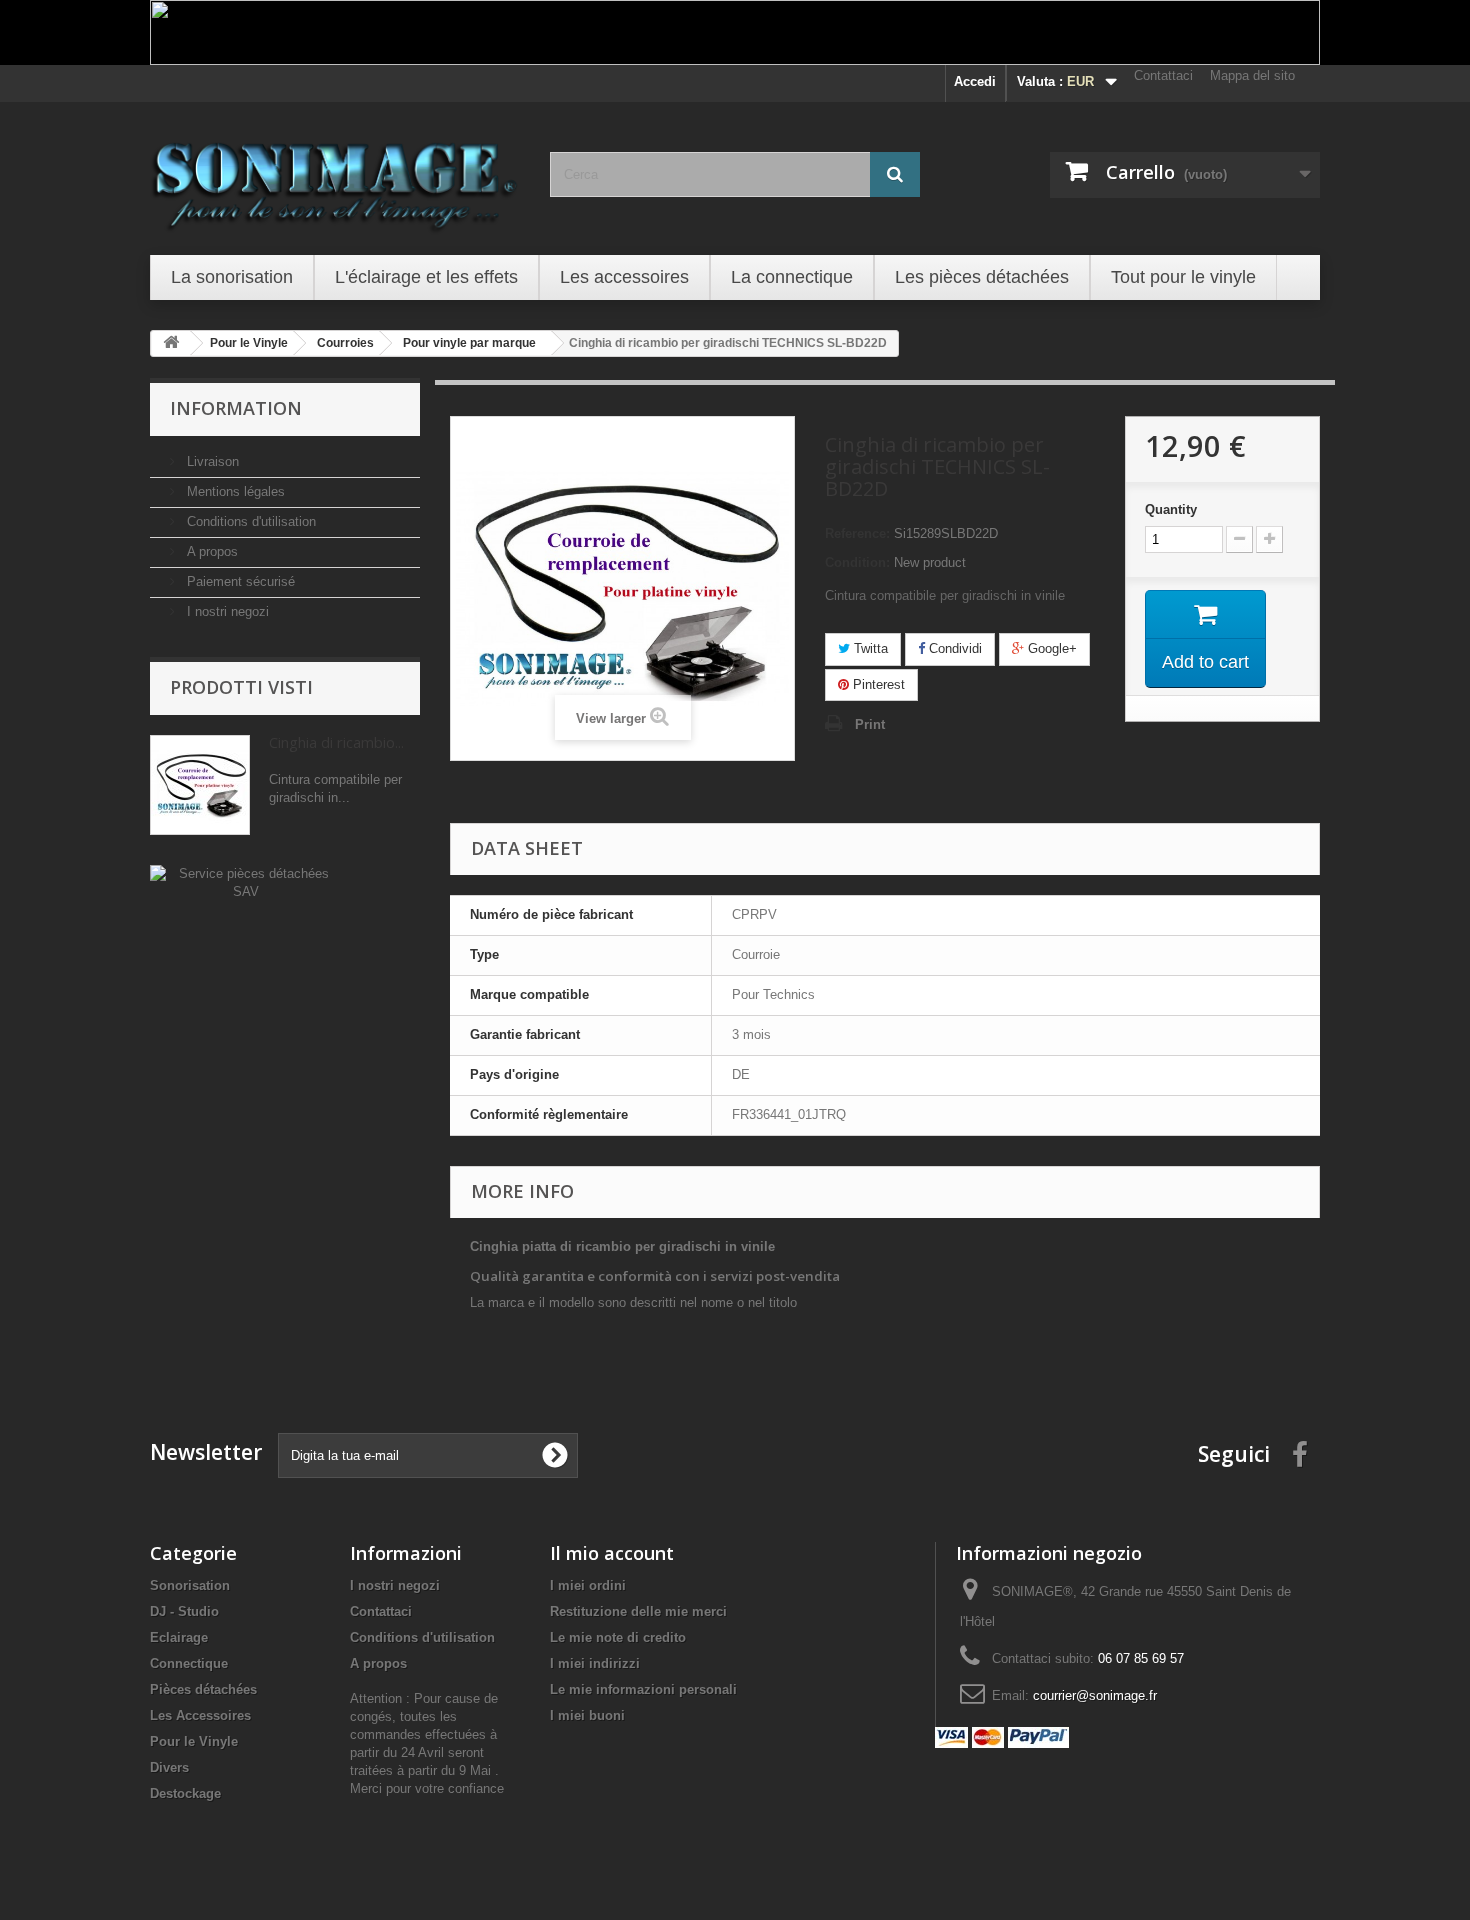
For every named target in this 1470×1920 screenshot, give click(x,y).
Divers (169, 1767)
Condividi (953, 648)
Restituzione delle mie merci (638, 1611)
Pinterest (877, 684)
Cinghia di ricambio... (336, 742)
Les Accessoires (200, 1715)
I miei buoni (587, 1715)
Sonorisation (190, 1585)
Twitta (869, 648)
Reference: (857, 533)
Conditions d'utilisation (249, 521)
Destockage (185, 1793)
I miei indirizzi (595, 1663)
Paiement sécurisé (239, 581)
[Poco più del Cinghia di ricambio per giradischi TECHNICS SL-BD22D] (200, 785)
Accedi (975, 81)
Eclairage (179, 1637)
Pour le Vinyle (194, 1741)
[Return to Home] (171, 343)
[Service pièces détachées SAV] (245, 881)
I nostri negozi (226, 611)
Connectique (189, 1663)
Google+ (1050, 648)
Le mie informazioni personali (643, 1689)
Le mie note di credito (618, 1637)
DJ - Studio (184, 1611)
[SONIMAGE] (335, 176)
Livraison (211, 461)
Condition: (857, 562)
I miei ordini (588, 1585)
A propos (210, 551)
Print (870, 724)
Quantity (1171, 509)
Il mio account (612, 1553)
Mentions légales (234, 491)
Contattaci (1163, 75)
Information (236, 408)
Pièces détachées (203, 1689)
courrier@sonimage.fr (1095, 1695)
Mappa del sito (1252, 75)
